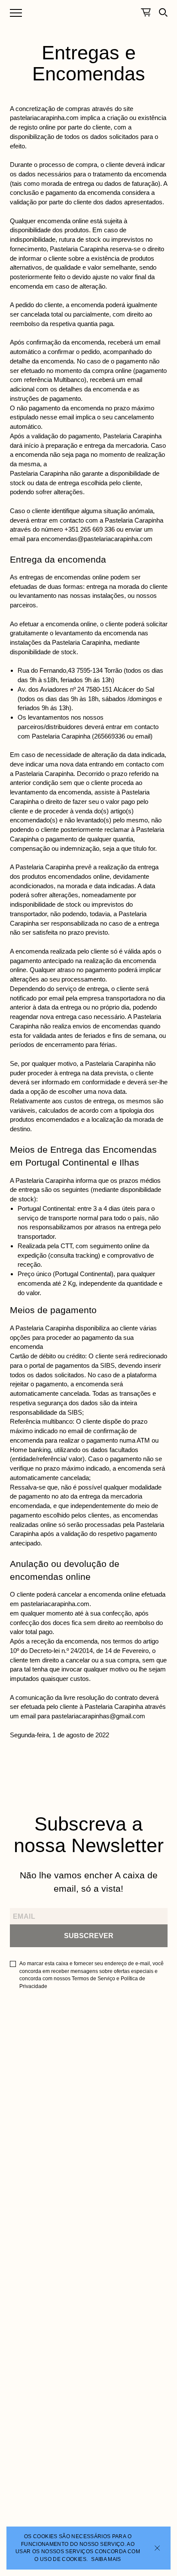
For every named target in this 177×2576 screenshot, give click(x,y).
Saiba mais (106, 2559)
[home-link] (89, 7)
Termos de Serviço (93, 1979)
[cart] (146, 12)
